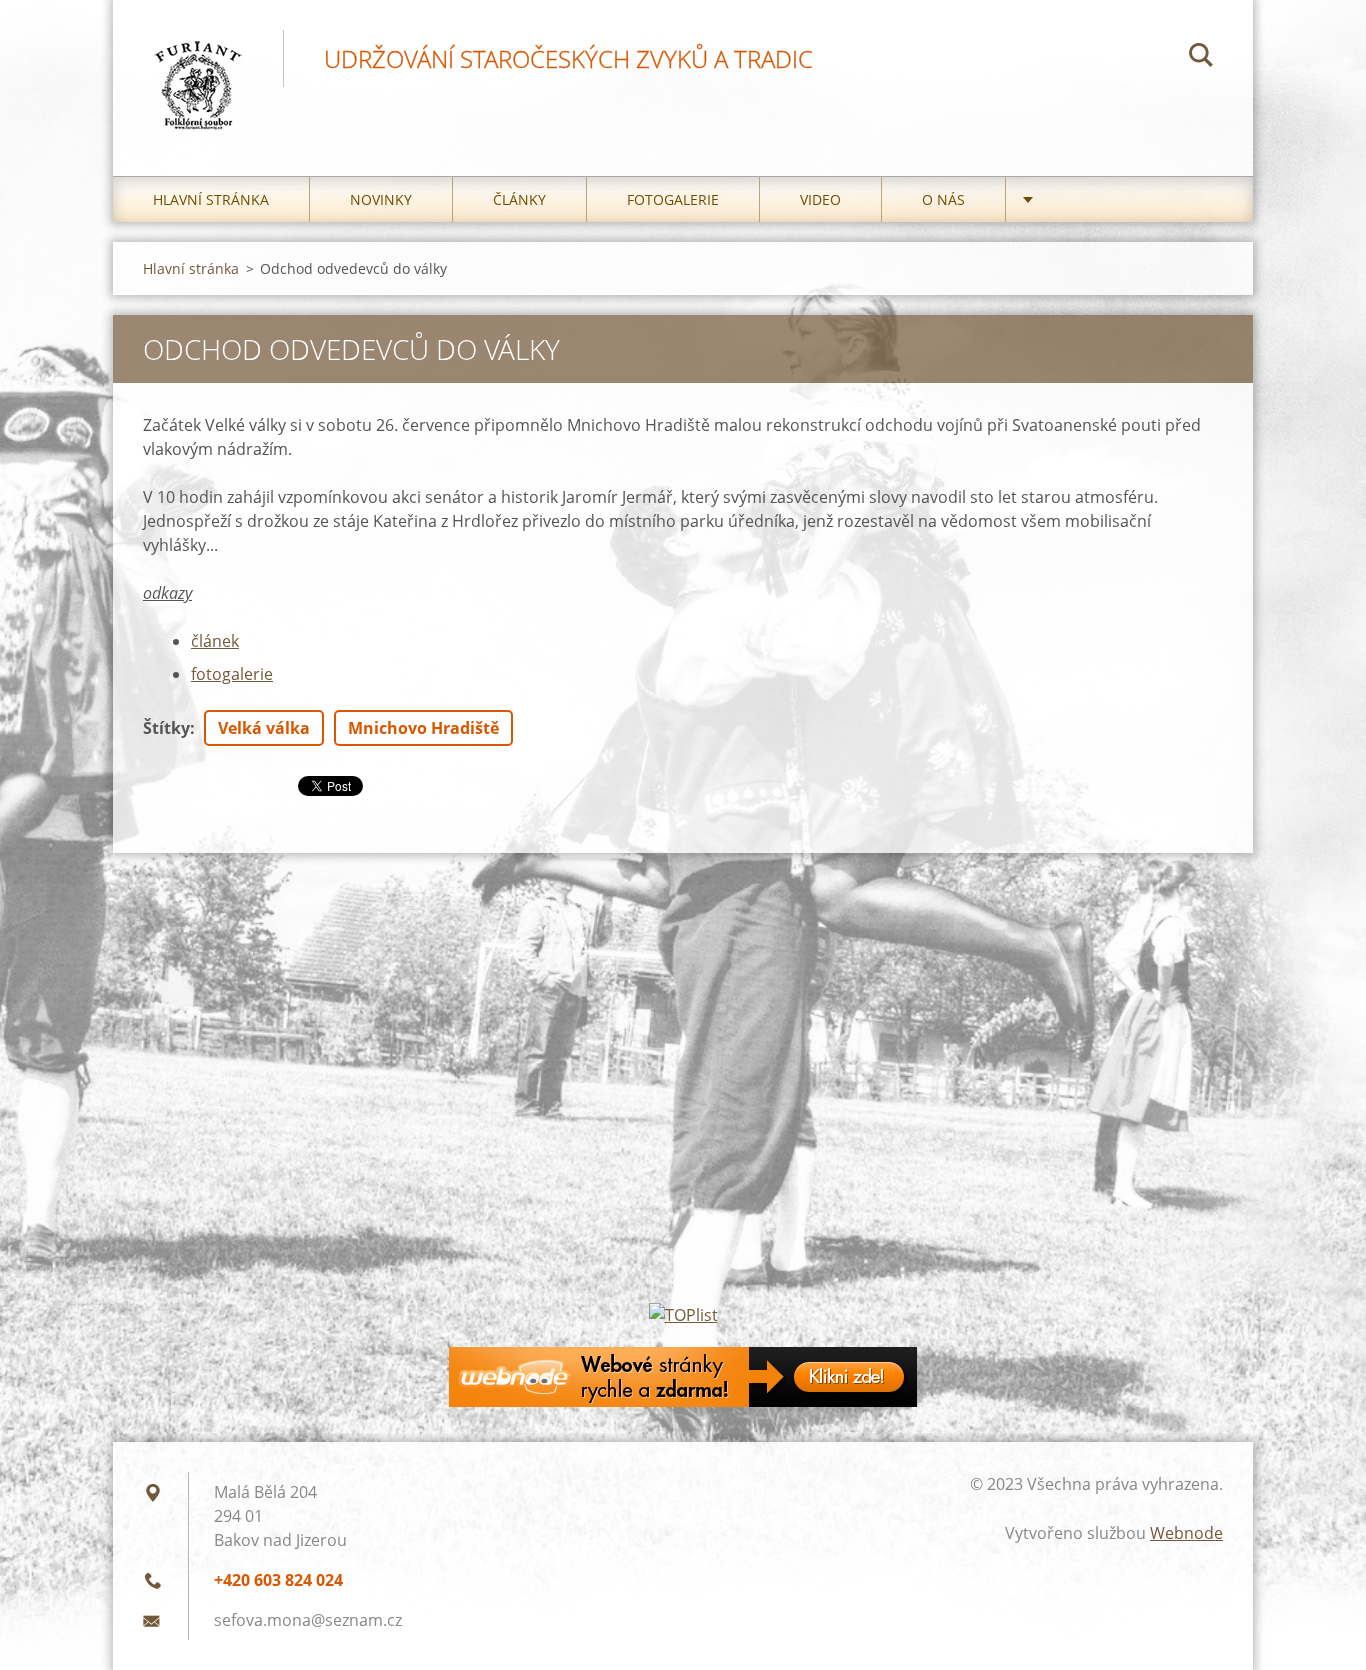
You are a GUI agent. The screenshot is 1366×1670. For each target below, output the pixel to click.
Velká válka (264, 728)
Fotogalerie (673, 199)
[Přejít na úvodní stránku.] (198, 68)
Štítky (166, 728)
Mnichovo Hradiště (423, 728)
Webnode (1186, 1533)
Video (820, 199)
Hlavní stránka (211, 199)
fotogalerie (232, 674)
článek (215, 641)
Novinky (381, 199)
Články (519, 199)
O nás (943, 199)
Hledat (1201, 58)
